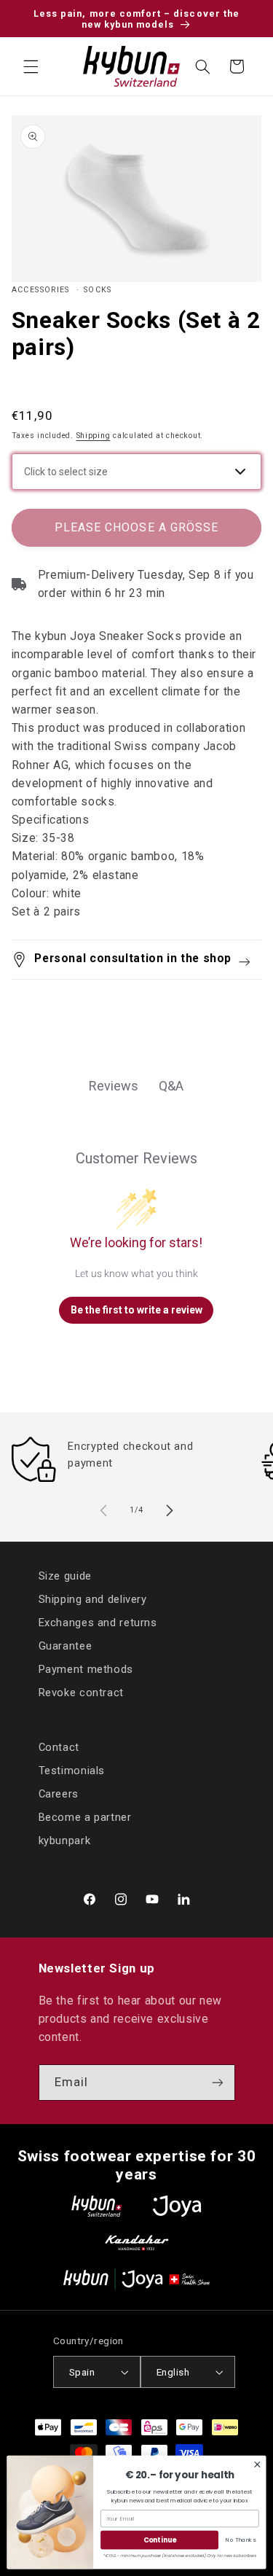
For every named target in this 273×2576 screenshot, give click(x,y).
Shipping (94, 436)
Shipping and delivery (93, 1599)
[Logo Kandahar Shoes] (137, 2243)
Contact (59, 1747)
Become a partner (85, 1817)
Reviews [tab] (114, 1086)
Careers (59, 1794)
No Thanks (240, 2540)
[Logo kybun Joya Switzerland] (136, 2279)
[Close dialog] (257, 2465)
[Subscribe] (217, 2082)
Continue (160, 2540)
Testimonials (72, 1771)
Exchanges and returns (98, 1623)
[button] (31, 66)
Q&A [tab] (171, 1086)
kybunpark (65, 1841)
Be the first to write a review (136, 1310)
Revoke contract (81, 1693)
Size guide (65, 1576)
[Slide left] (103, 1510)
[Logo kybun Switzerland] (97, 2206)
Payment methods (86, 1669)
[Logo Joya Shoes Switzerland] (177, 2206)
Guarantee (66, 1646)
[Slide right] (170, 1510)
